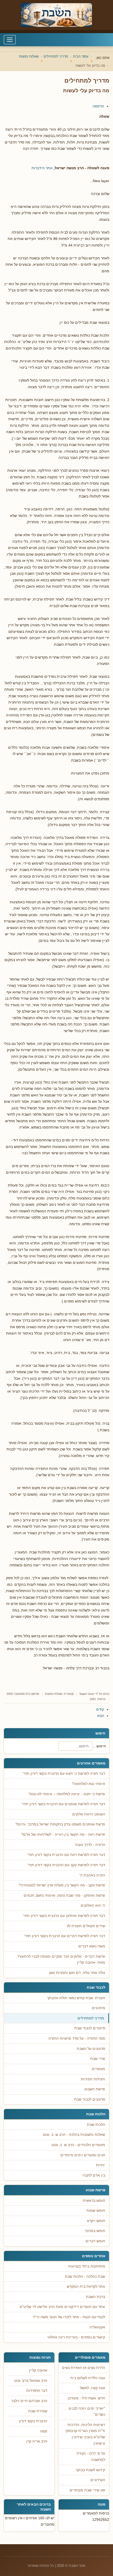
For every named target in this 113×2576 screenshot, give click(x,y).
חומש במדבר (95, 2231)
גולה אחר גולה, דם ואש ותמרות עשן (77, 1973)
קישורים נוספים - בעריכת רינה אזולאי (76, 2337)
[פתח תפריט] (10, 40)
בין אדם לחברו (94, 2175)
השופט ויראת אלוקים (89, 1814)
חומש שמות (96, 2211)
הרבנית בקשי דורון (33, 2421)
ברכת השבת (96, 2297)
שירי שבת (98, 2059)
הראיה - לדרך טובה (90, 1845)
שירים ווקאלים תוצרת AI (86, 1926)
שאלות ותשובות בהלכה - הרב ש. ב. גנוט (74, 2135)
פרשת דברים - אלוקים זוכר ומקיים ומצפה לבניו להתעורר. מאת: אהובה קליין (61, 1960)
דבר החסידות (37, 2391)
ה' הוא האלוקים (93, 1905)
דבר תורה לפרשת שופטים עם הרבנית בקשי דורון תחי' (63, 1804)
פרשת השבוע (95, 2089)
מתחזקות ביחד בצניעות (87, 2266)
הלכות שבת (96, 2125)
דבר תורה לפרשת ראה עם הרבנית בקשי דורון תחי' (66, 1855)
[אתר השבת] (56, 15)
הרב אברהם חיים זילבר (29, 2401)
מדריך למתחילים (91, 2018)
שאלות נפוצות (54, 1694)
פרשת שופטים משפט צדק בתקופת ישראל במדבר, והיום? (60, 1824)
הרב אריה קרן (37, 2441)
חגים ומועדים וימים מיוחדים (83, 2155)
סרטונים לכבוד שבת (90, 2099)
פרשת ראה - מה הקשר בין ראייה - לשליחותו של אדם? (63, 1834)
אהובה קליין (38, 2370)
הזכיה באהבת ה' (92, 1875)
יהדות (101, 2165)
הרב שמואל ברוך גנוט (31, 2381)
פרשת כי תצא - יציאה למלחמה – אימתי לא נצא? (67, 1794)
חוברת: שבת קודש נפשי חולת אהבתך (76, 1998)
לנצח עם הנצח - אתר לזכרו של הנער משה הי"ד (69, 2317)
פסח (44, 2431)
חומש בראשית (94, 2201)
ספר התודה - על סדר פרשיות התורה (77, 2038)
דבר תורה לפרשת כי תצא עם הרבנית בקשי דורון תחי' (64, 1774)
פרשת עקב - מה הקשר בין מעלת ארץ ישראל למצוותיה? (62, 1885)
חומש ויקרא (96, 2221)
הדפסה (98, 106)
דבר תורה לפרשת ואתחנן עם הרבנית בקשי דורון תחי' (64, 1916)
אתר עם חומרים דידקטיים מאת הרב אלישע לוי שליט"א (62, 2307)
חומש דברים (95, 2241)
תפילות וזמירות (93, 2079)
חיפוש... (100, 1746)
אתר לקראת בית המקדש (86, 2287)
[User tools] (109, 101)
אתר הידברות (42, 168)
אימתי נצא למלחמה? (88, 1784)
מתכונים (99, 2008)
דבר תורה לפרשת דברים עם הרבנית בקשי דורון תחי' (65, 1936)
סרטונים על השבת (91, 2049)
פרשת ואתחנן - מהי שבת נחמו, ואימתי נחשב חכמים (64, 1895)
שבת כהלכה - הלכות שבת (85, 2277)
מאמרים (99, 2069)
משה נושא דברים (92, 1946)
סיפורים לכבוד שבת (90, 2028)
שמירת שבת (38, 2411)
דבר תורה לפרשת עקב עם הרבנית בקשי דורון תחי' (66, 1865)
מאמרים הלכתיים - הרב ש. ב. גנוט (78, 2145)
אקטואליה (97, 2327)
